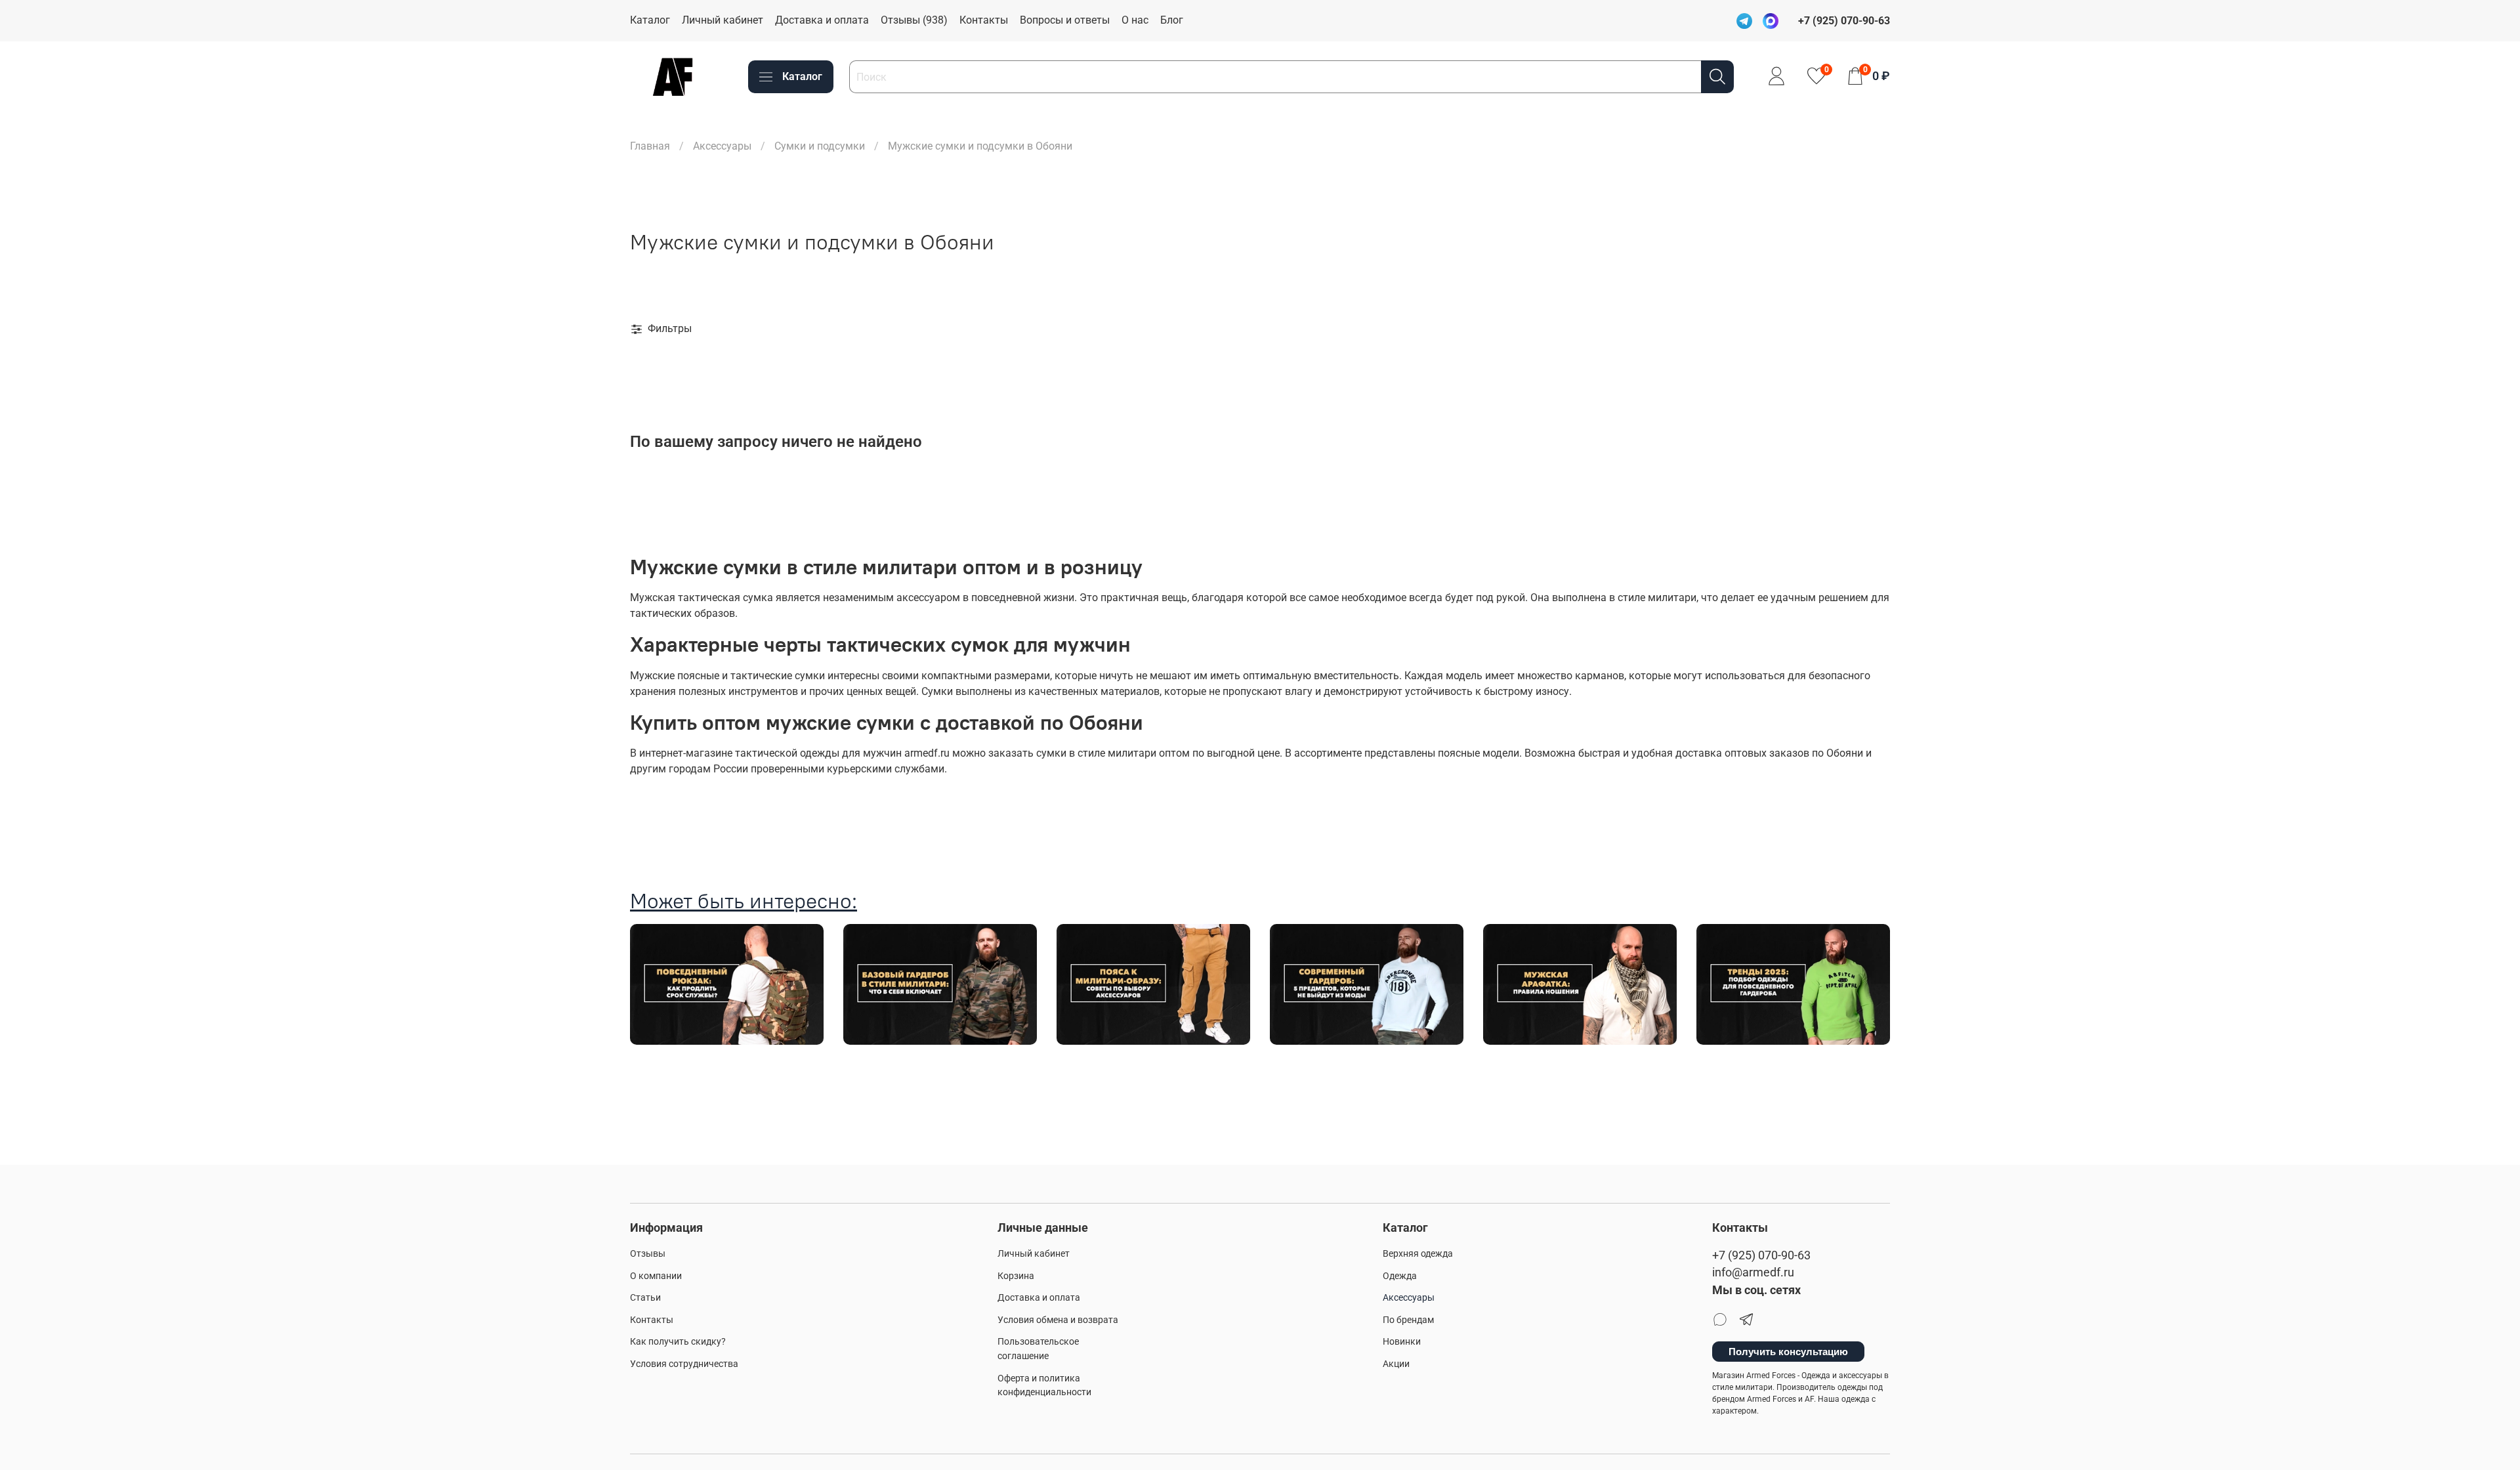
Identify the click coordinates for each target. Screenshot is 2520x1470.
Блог (1172, 20)
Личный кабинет (723, 20)
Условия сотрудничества (684, 1364)
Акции (1396, 1364)
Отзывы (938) (914, 20)
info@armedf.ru (1753, 1272)
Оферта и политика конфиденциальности (1044, 1386)
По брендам (1408, 1320)
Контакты (984, 20)
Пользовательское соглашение (1038, 1349)
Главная (650, 146)
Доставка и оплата (822, 20)
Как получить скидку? (678, 1342)
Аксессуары (722, 146)
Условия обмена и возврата (1058, 1320)
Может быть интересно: (744, 901)
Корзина (1016, 1276)
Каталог (650, 20)
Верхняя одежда (1418, 1254)
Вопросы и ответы (1065, 20)
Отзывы (648, 1254)
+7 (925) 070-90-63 (1761, 1255)
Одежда (1400, 1276)
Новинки (1402, 1342)
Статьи (645, 1298)
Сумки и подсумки (820, 146)
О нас (1135, 20)
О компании (656, 1276)
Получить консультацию (1788, 1352)
